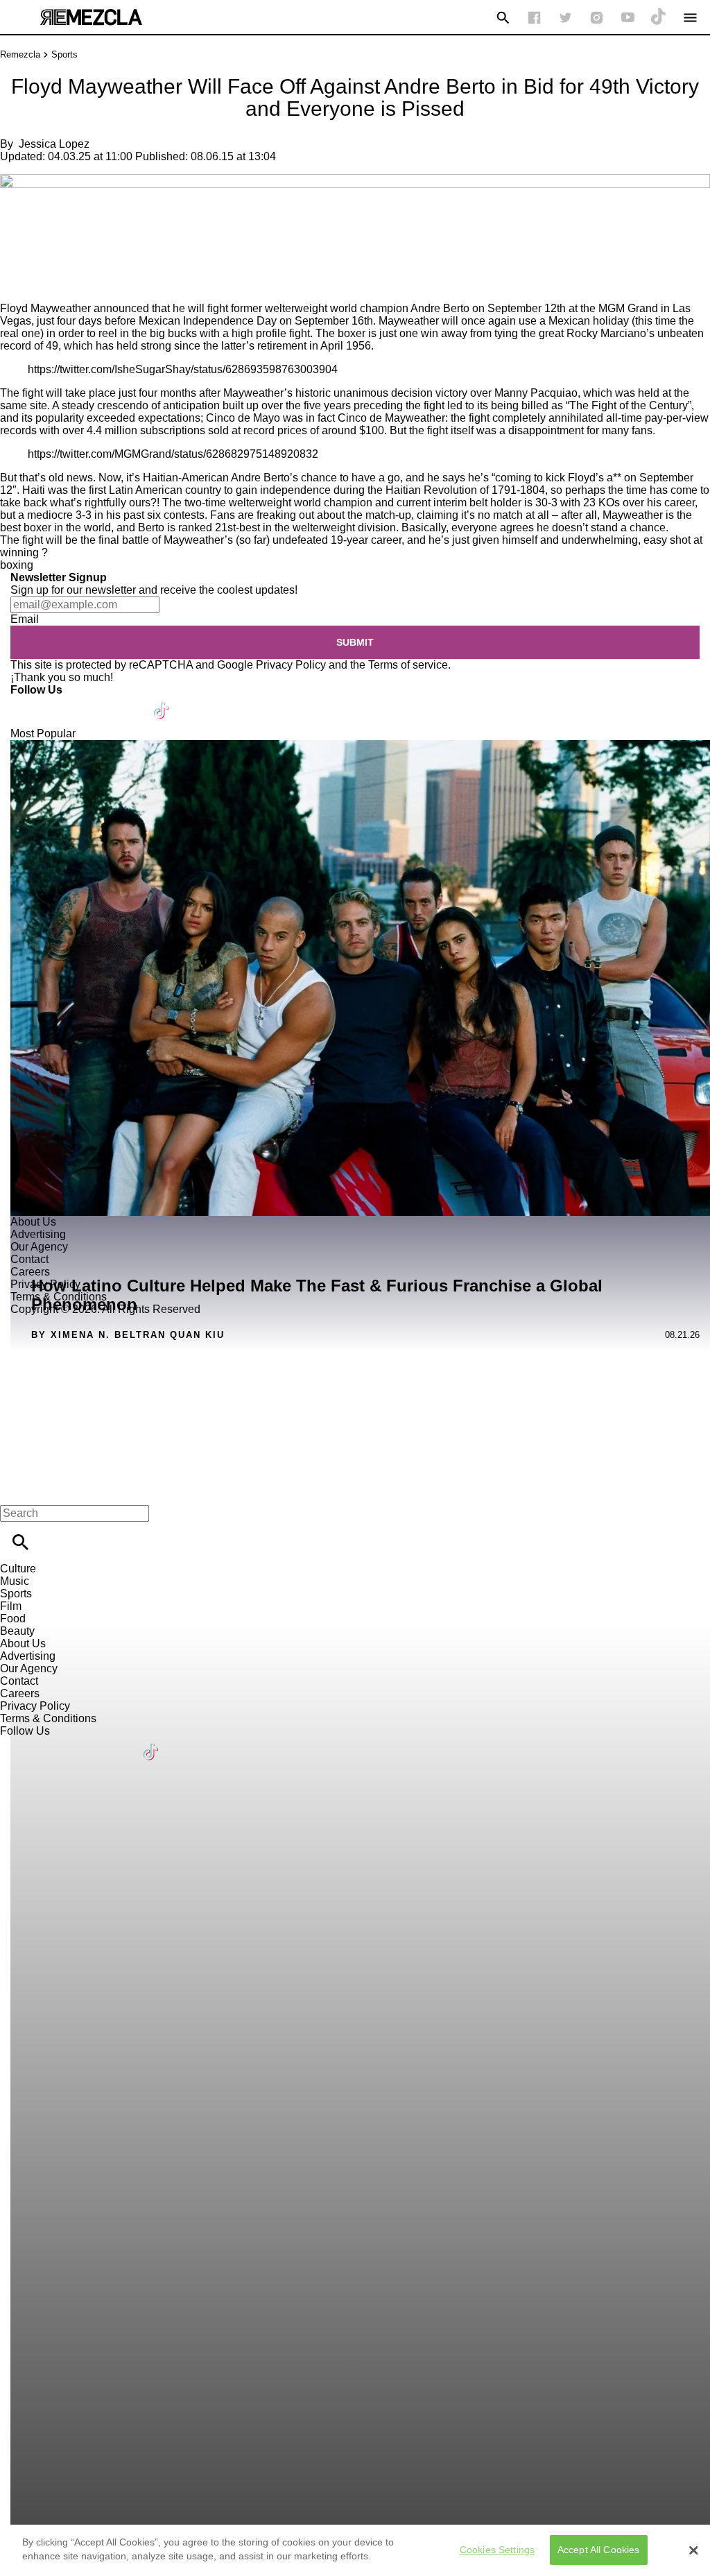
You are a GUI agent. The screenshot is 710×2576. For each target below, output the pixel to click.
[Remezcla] (91, 17)
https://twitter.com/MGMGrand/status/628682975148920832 (173, 454)
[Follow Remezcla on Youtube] (129, 702)
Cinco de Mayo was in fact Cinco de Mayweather (326, 418)
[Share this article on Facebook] (51, 215)
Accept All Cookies (599, 2550)
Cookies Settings (497, 2550)
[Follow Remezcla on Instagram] (597, 18)
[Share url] (16, 287)
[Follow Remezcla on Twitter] (61, 702)
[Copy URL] (33, 256)
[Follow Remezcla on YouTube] (628, 18)
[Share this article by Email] (118, 215)
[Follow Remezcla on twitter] (565, 18)
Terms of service (408, 665)
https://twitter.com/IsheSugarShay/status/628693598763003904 (183, 369)
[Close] (693, 2550)
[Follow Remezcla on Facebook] (534, 18)
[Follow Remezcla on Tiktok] (162, 702)
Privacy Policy (291, 665)
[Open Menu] (690, 18)
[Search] (503, 18)
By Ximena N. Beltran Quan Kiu (128, 1335)
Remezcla (20, 54)
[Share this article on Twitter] (85, 215)
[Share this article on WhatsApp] (17, 215)
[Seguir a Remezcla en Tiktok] (659, 18)
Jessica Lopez (54, 144)
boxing (17, 565)
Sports (64, 54)
